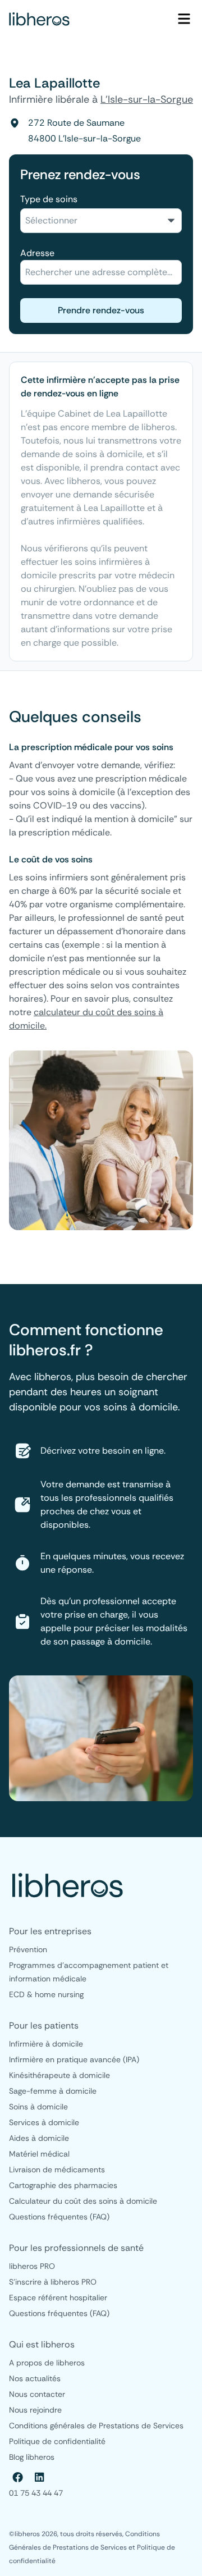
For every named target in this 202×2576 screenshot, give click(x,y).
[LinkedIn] (39, 2477)
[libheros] (39, 19)
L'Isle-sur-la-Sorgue (147, 99)
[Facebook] (18, 2477)
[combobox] (101, 221)
